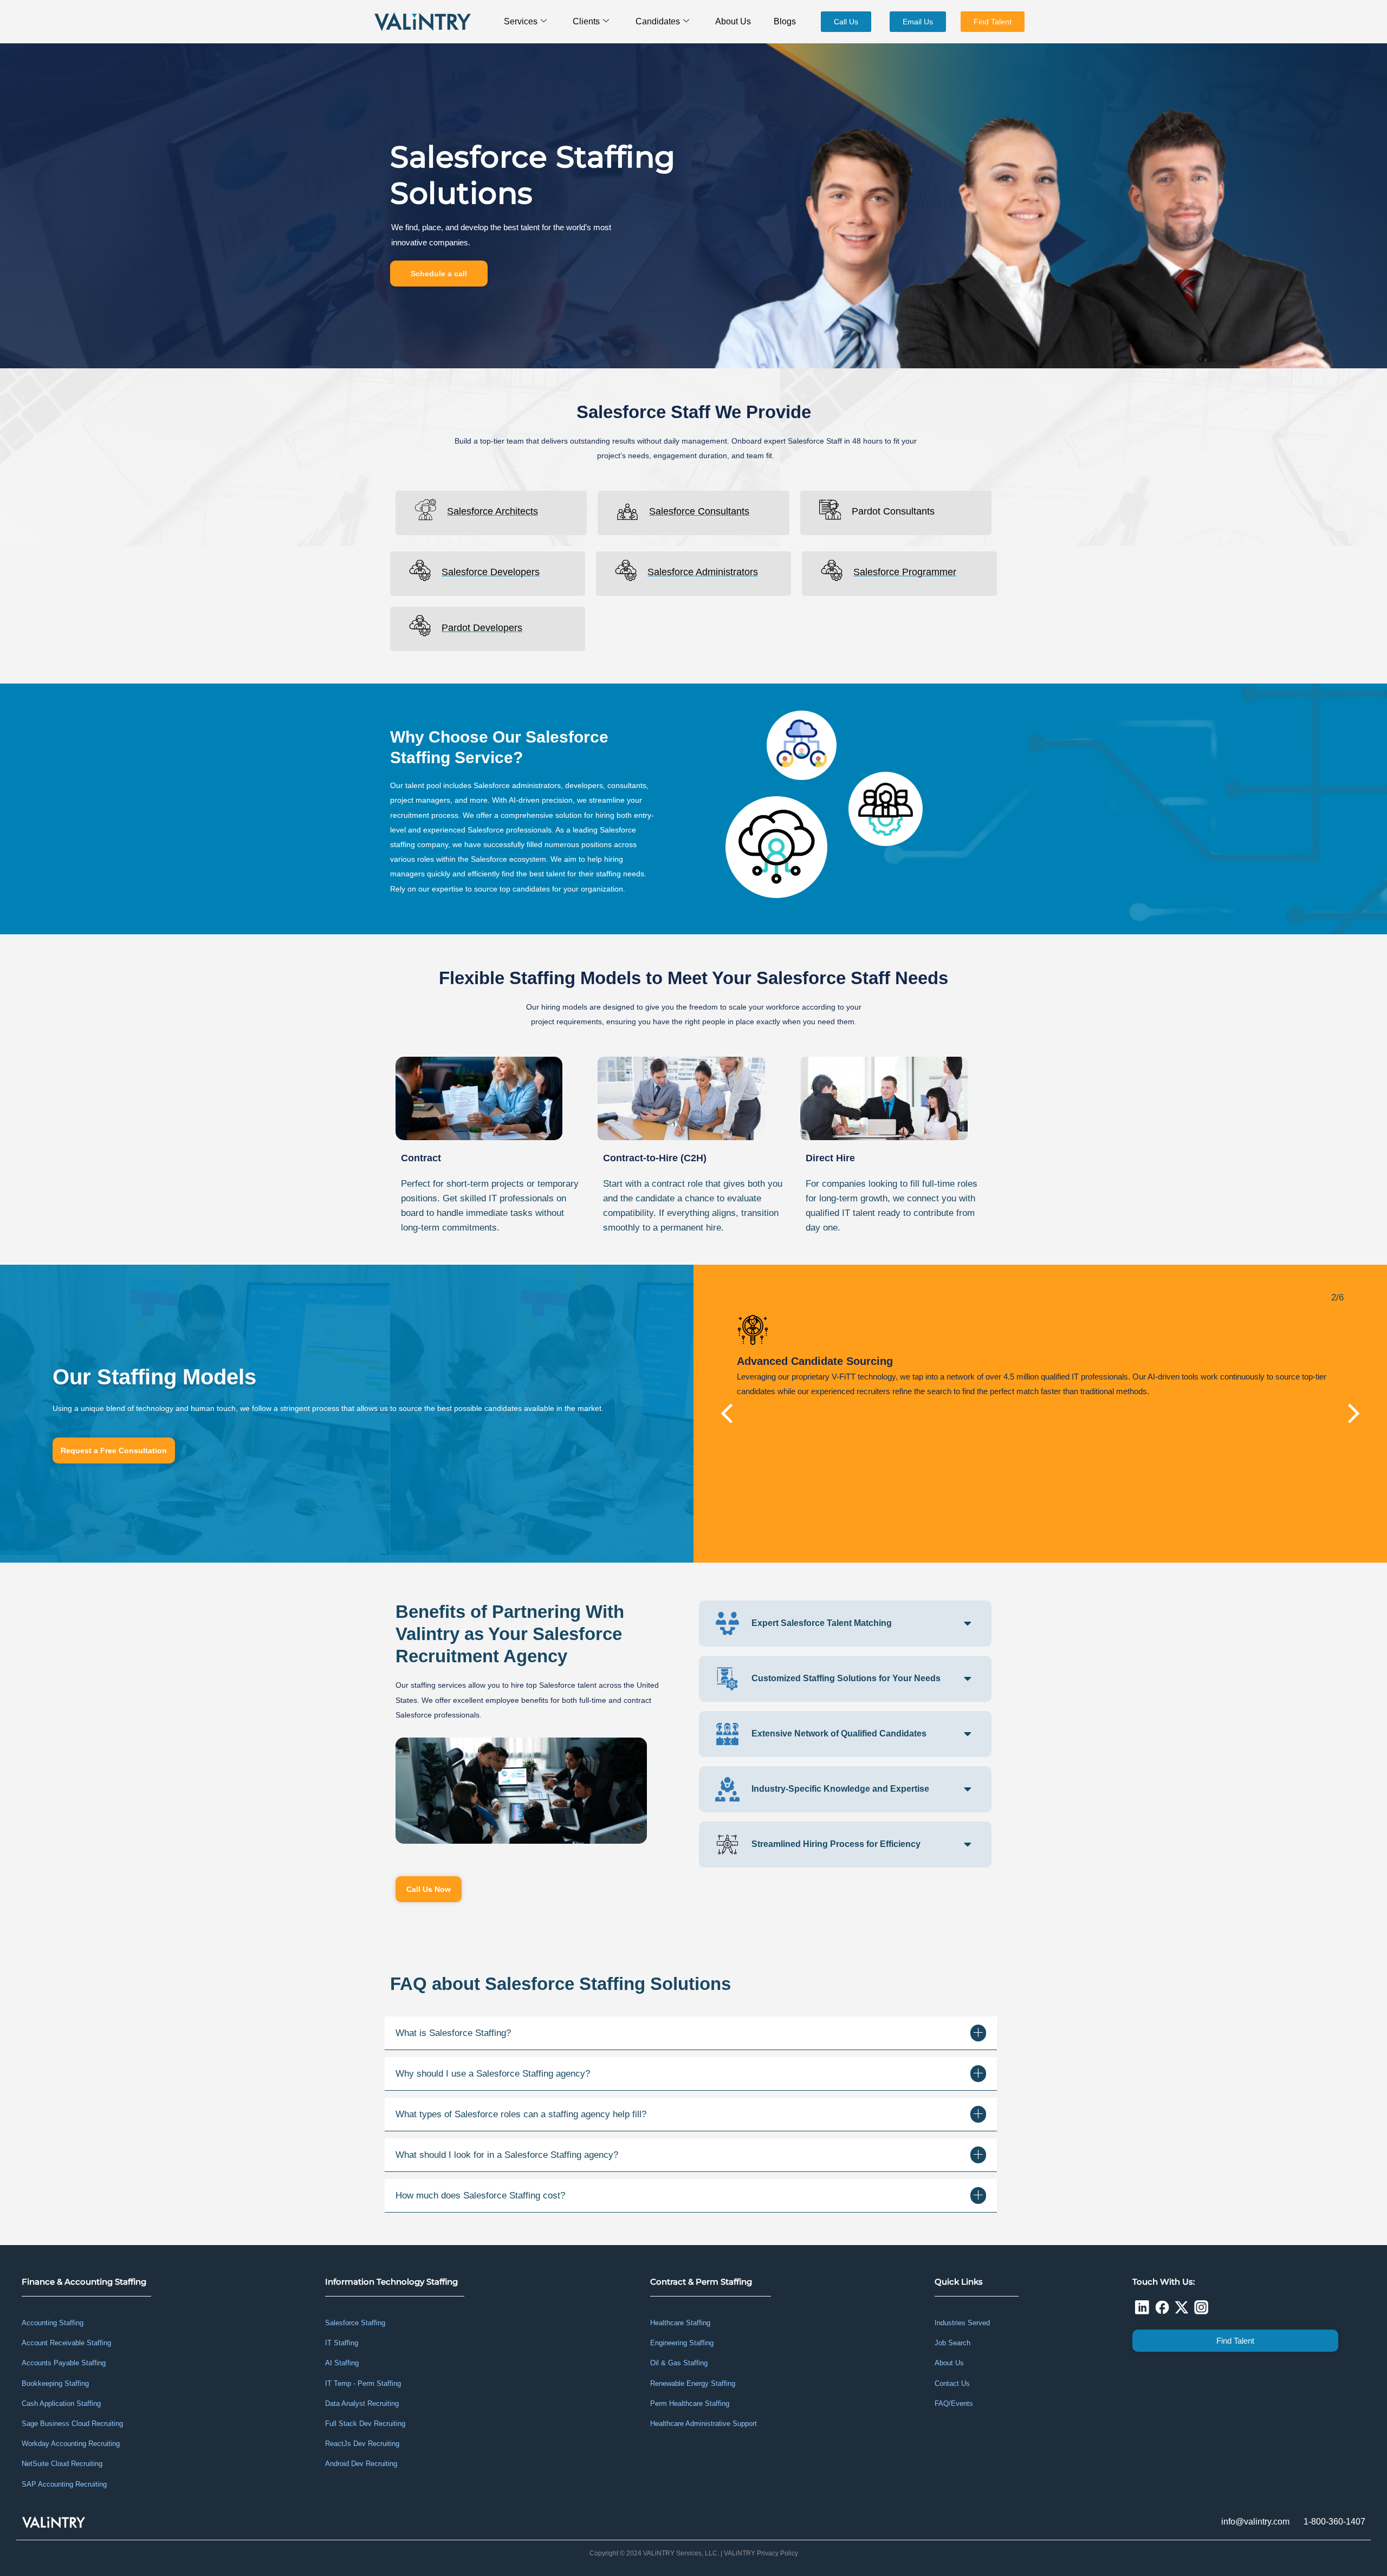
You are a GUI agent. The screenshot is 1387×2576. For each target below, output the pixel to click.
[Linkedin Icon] (1142, 2307)
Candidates (658, 21)
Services (521, 21)
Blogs (785, 21)
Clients (586, 21)
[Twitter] (1182, 2307)
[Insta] (1201, 2307)
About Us (733, 21)
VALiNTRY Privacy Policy (761, 2553)
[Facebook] (1162, 2307)
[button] (728, 1414)
